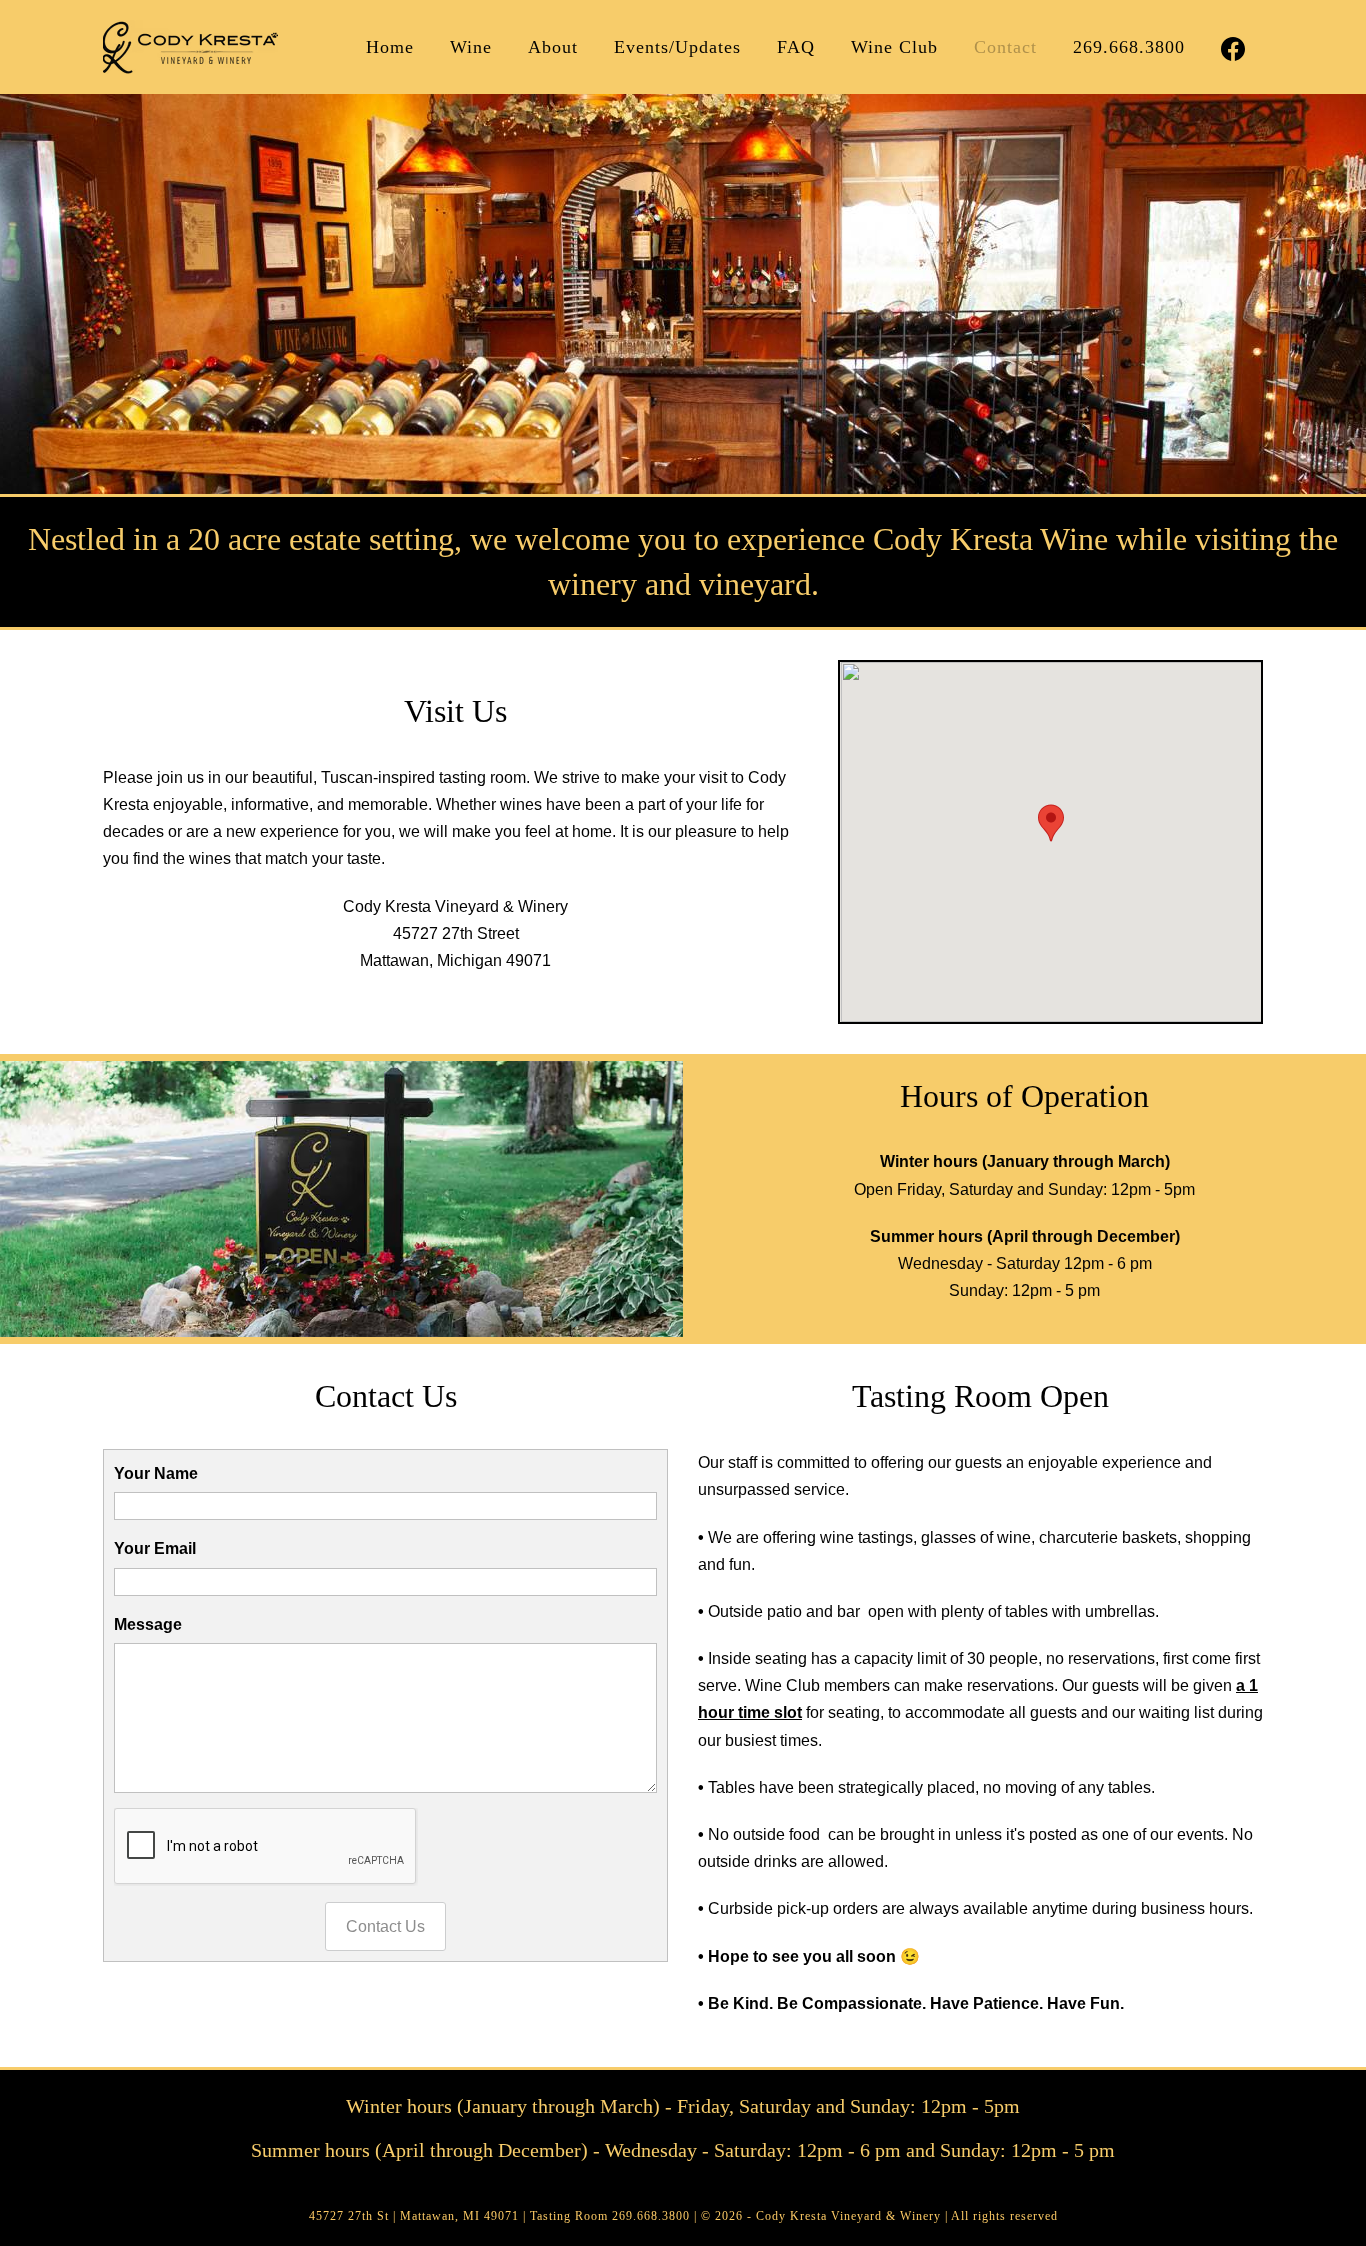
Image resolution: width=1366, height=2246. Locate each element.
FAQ (796, 47)
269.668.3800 (1129, 47)
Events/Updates (677, 47)
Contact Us (385, 1926)
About (553, 47)
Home (390, 47)
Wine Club (894, 47)
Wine (471, 47)
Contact (1005, 47)
